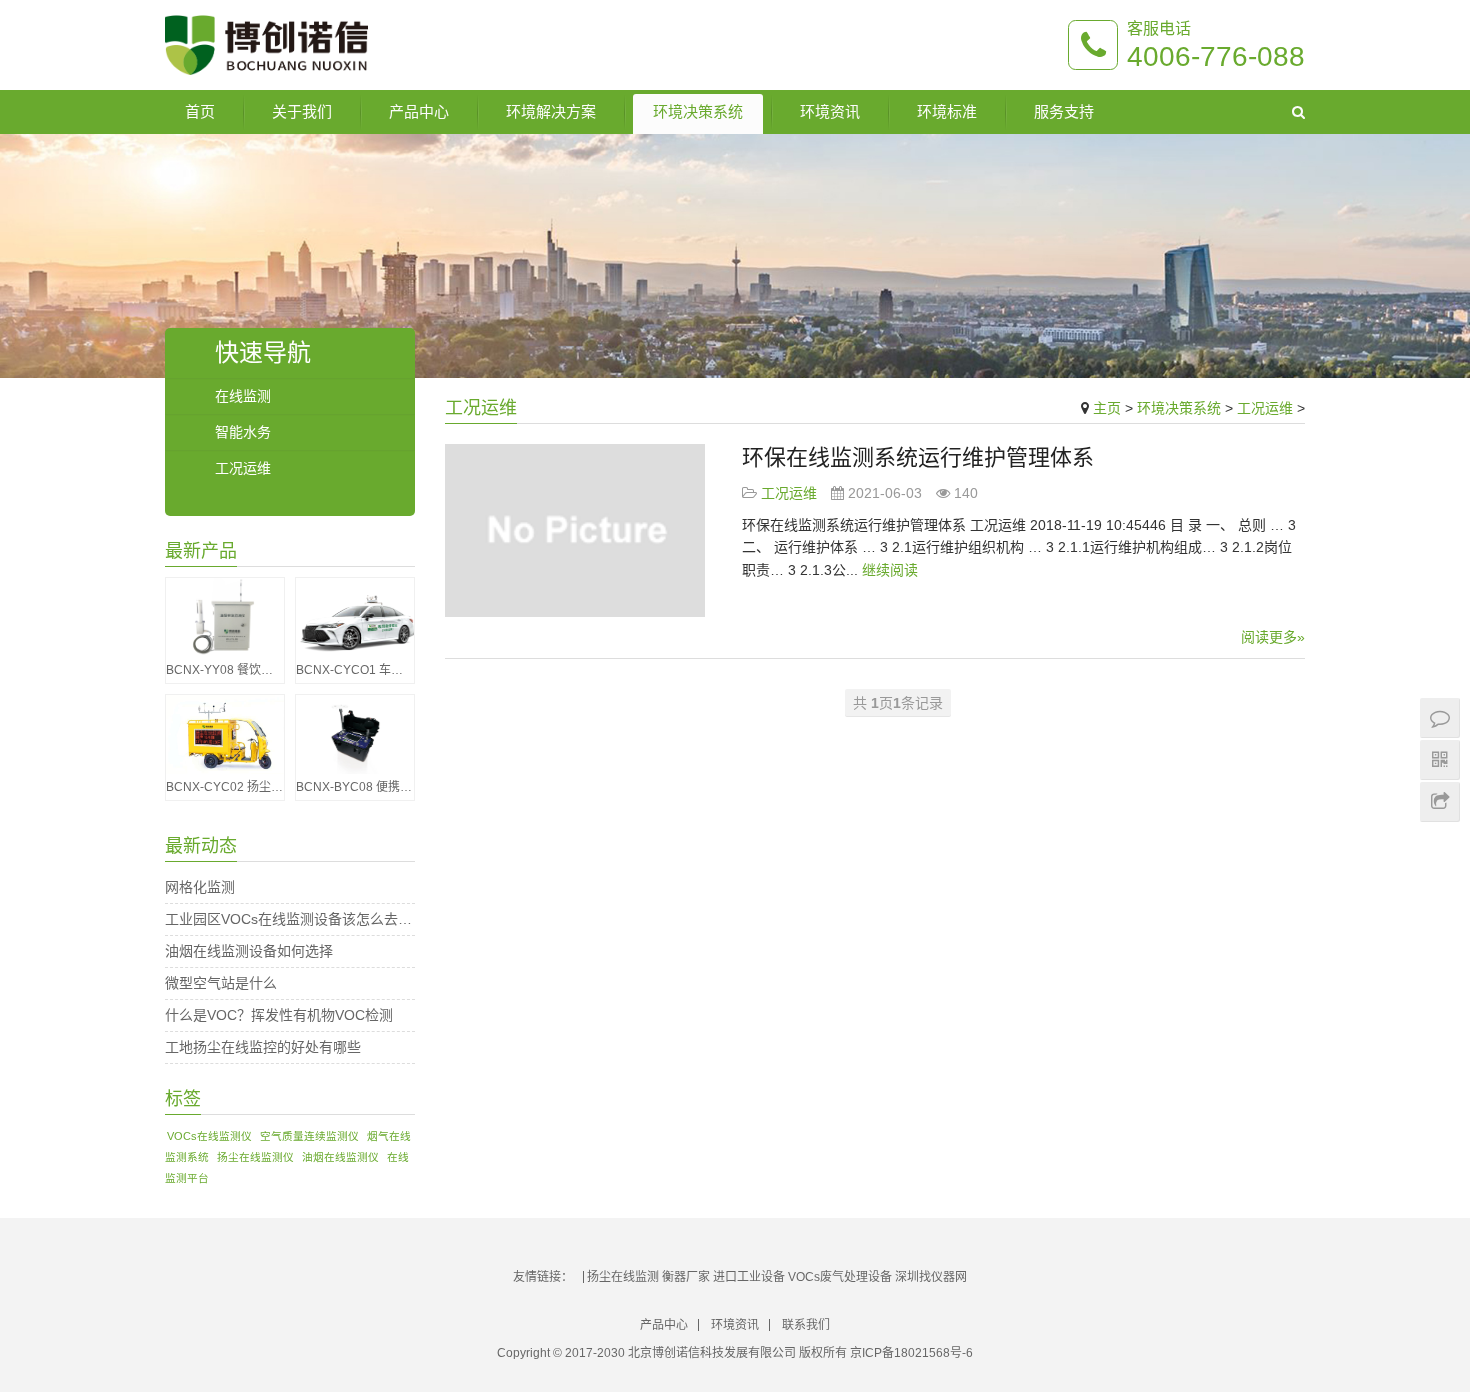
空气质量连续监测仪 (309, 1136)
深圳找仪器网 (931, 1277)
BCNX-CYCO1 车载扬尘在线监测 (355, 670)
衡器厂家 (686, 1277)
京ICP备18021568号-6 (911, 1353)
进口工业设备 (749, 1277)
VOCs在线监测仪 (209, 1136)
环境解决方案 (551, 111)
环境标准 (947, 111)
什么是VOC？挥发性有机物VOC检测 (279, 1015)
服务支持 (1064, 111)
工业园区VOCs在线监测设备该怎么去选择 (290, 919)
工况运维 (1265, 408)
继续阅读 (890, 570)
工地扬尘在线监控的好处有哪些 (263, 1047)
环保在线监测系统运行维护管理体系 (918, 457)
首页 (200, 111)
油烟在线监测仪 (340, 1157)
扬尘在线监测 (623, 1277)
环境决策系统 (698, 111)
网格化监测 (200, 887)
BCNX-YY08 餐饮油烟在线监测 (225, 670)
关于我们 (302, 111)
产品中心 (419, 111)
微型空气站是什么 (221, 983)
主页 (1107, 408)
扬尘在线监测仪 (255, 1157)
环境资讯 (830, 111)
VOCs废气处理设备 (840, 1277)
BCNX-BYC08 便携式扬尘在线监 (355, 787)
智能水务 (243, 432)
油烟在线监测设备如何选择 (249, 951)
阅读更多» (1273, 637)
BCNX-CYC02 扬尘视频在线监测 (225, 787)
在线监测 (243, 396)
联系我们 (806, 1325)
